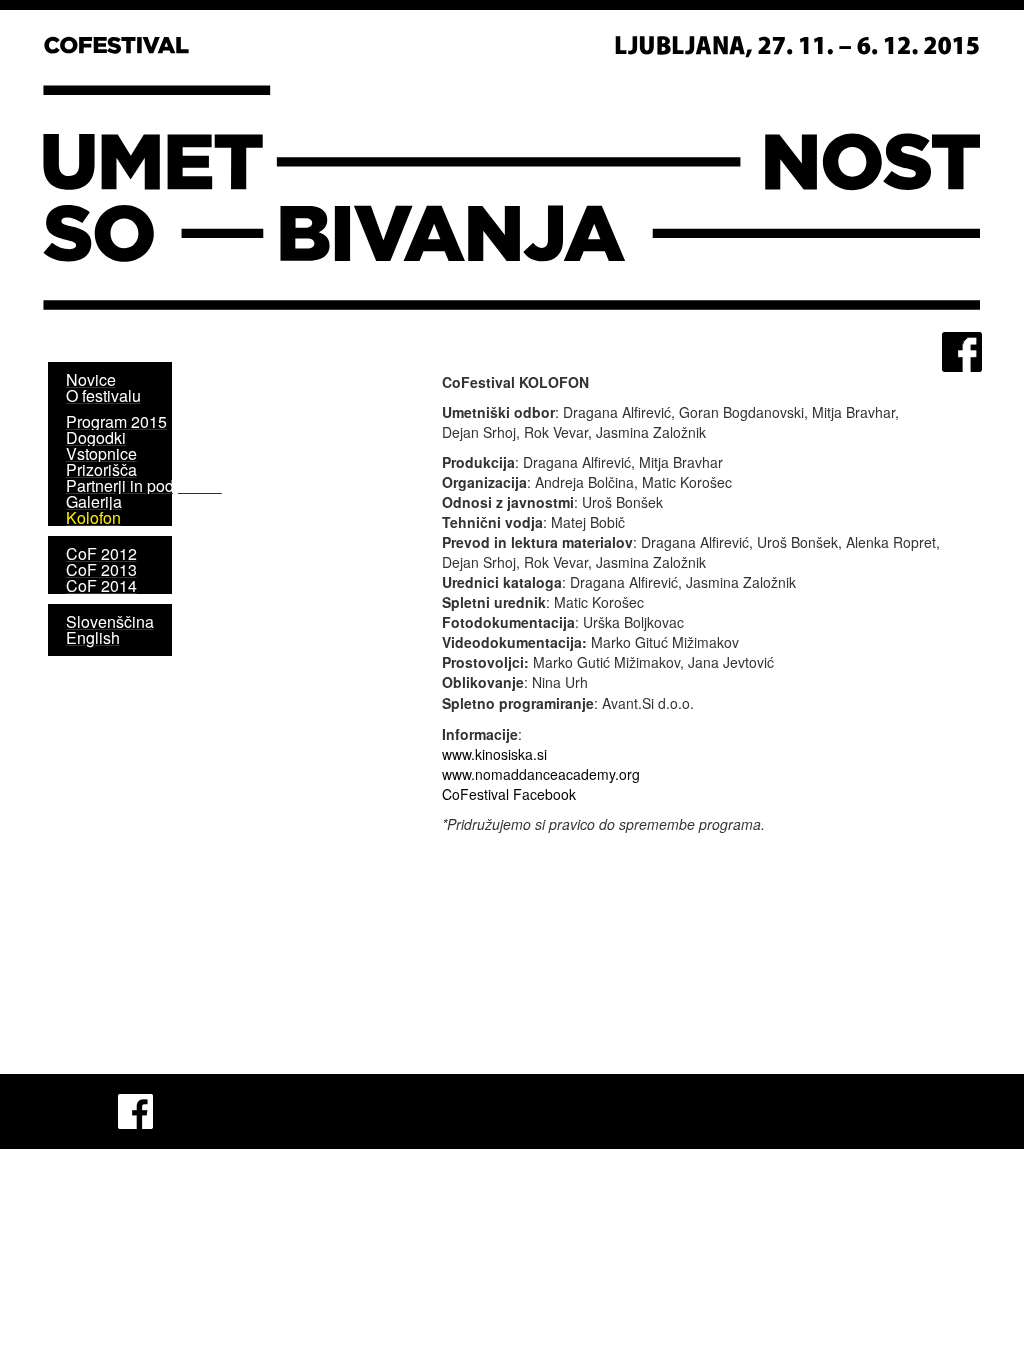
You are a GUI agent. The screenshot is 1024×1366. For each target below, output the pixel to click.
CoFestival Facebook (509, 794)
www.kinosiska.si (494, 754)
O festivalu (103, 395)
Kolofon (93, 517)
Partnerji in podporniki (144, 485)
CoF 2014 (101, 585)
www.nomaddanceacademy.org (541, 774)
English (93, 637)
